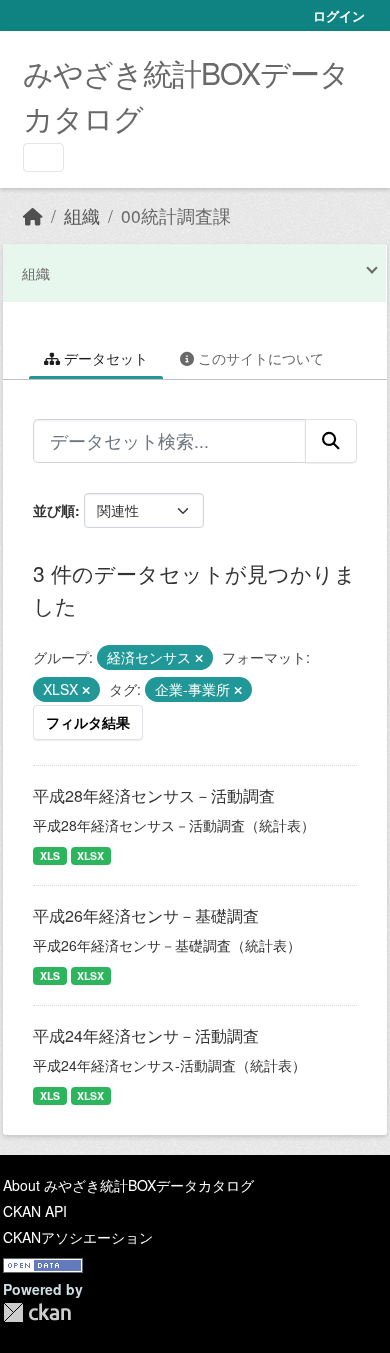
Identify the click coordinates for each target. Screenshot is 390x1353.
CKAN (37, 1312)
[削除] (199, 658)
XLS (50, 855)
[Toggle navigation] (43, 157)
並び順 (54, 510)
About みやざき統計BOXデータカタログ (128, 1185)
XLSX (90, 855)
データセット (104, 358)
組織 (82, 215)
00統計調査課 (176, 215)
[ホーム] (33, 215)
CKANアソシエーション (78, 1237)
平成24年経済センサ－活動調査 (146, 1035)
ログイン (339, 15)
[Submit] (331, 441)
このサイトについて (259, 358)
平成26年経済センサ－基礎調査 (146, 915)
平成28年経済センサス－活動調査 (154, 795)
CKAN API (35, 1211)
